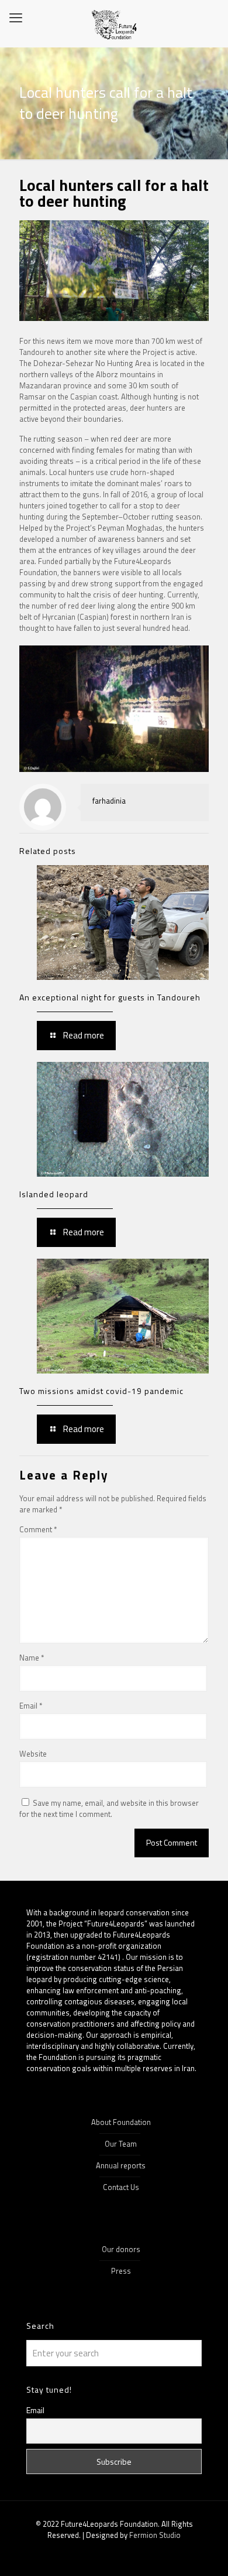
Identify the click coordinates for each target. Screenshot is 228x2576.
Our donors (121, 2249)
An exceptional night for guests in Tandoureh (110, 997)
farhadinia (109, 801)
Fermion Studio (155, 2535)
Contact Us (121, 2187)
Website (33, 1754)
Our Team (121, 2144)
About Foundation (121, 2122)
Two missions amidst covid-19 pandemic (101, 1391)
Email (31, 1706)
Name (32, 1658)
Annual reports (121, 2165)
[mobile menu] (16, 18)
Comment (38, 1530)
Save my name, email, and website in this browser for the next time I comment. (109, 1808)
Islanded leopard (54, 1194)
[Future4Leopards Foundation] (114, 23)
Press (121, 2271)
